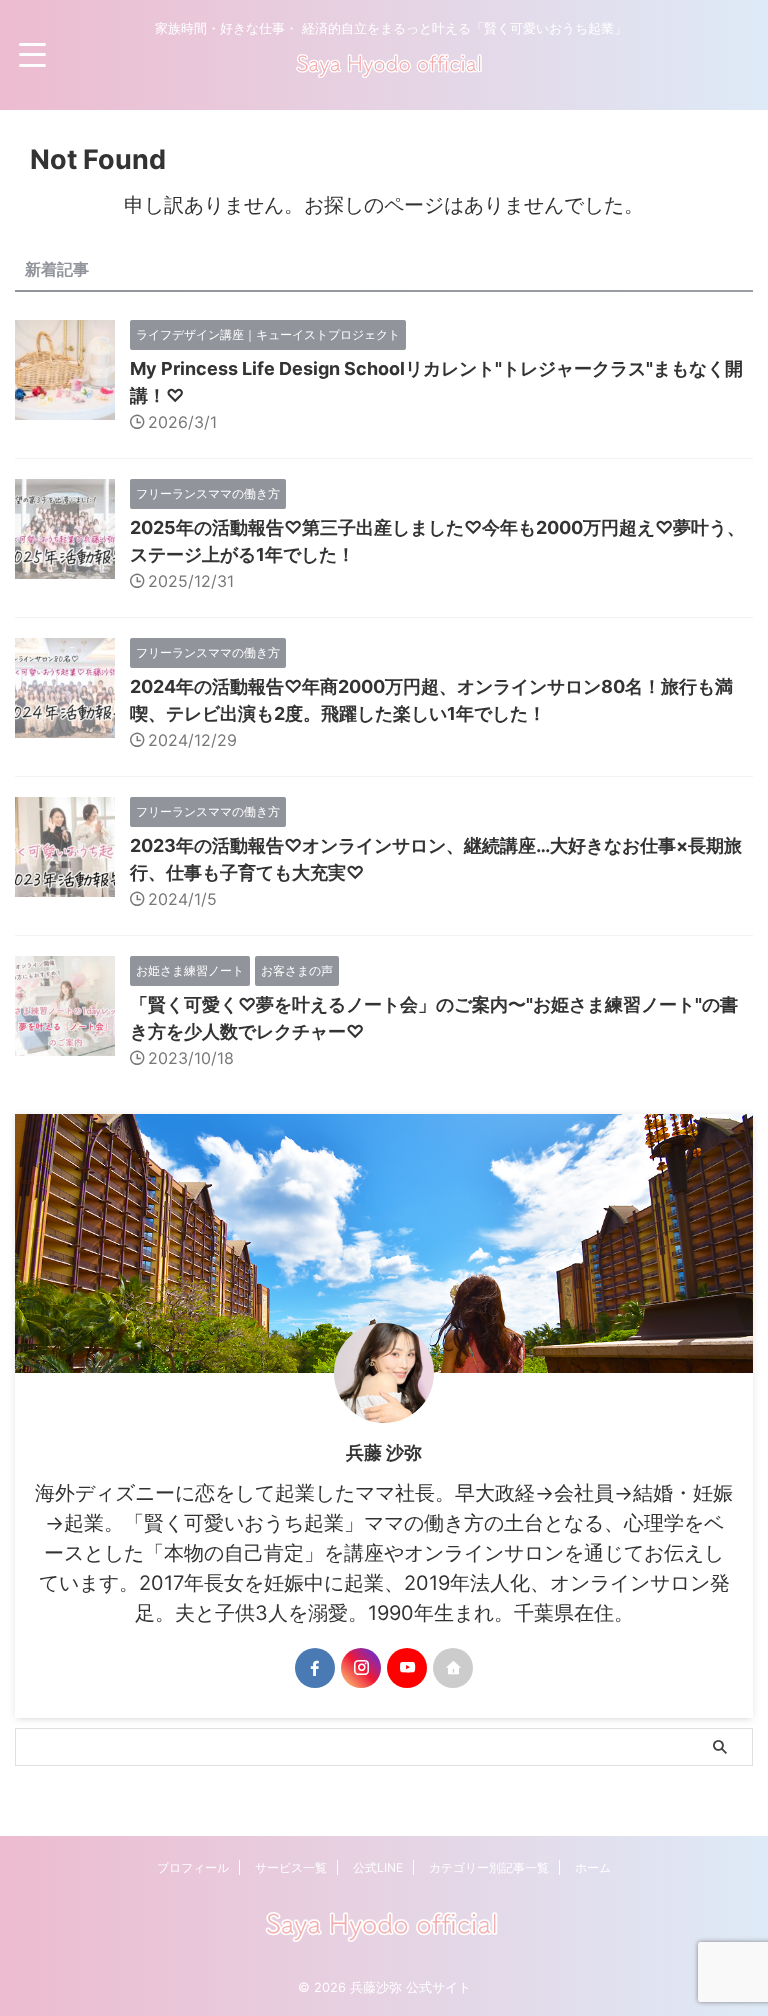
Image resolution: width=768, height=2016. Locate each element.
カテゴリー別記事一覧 (489, 1867)
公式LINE (378, 1867)
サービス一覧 (291, 1867)
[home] (453, 1668)
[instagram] (361, 1668)
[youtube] (407, 1668)
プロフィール (193, 1867)
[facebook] (315, 1668)
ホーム (593, 1867)
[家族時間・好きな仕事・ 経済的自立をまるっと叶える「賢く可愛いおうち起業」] (391, 75)
